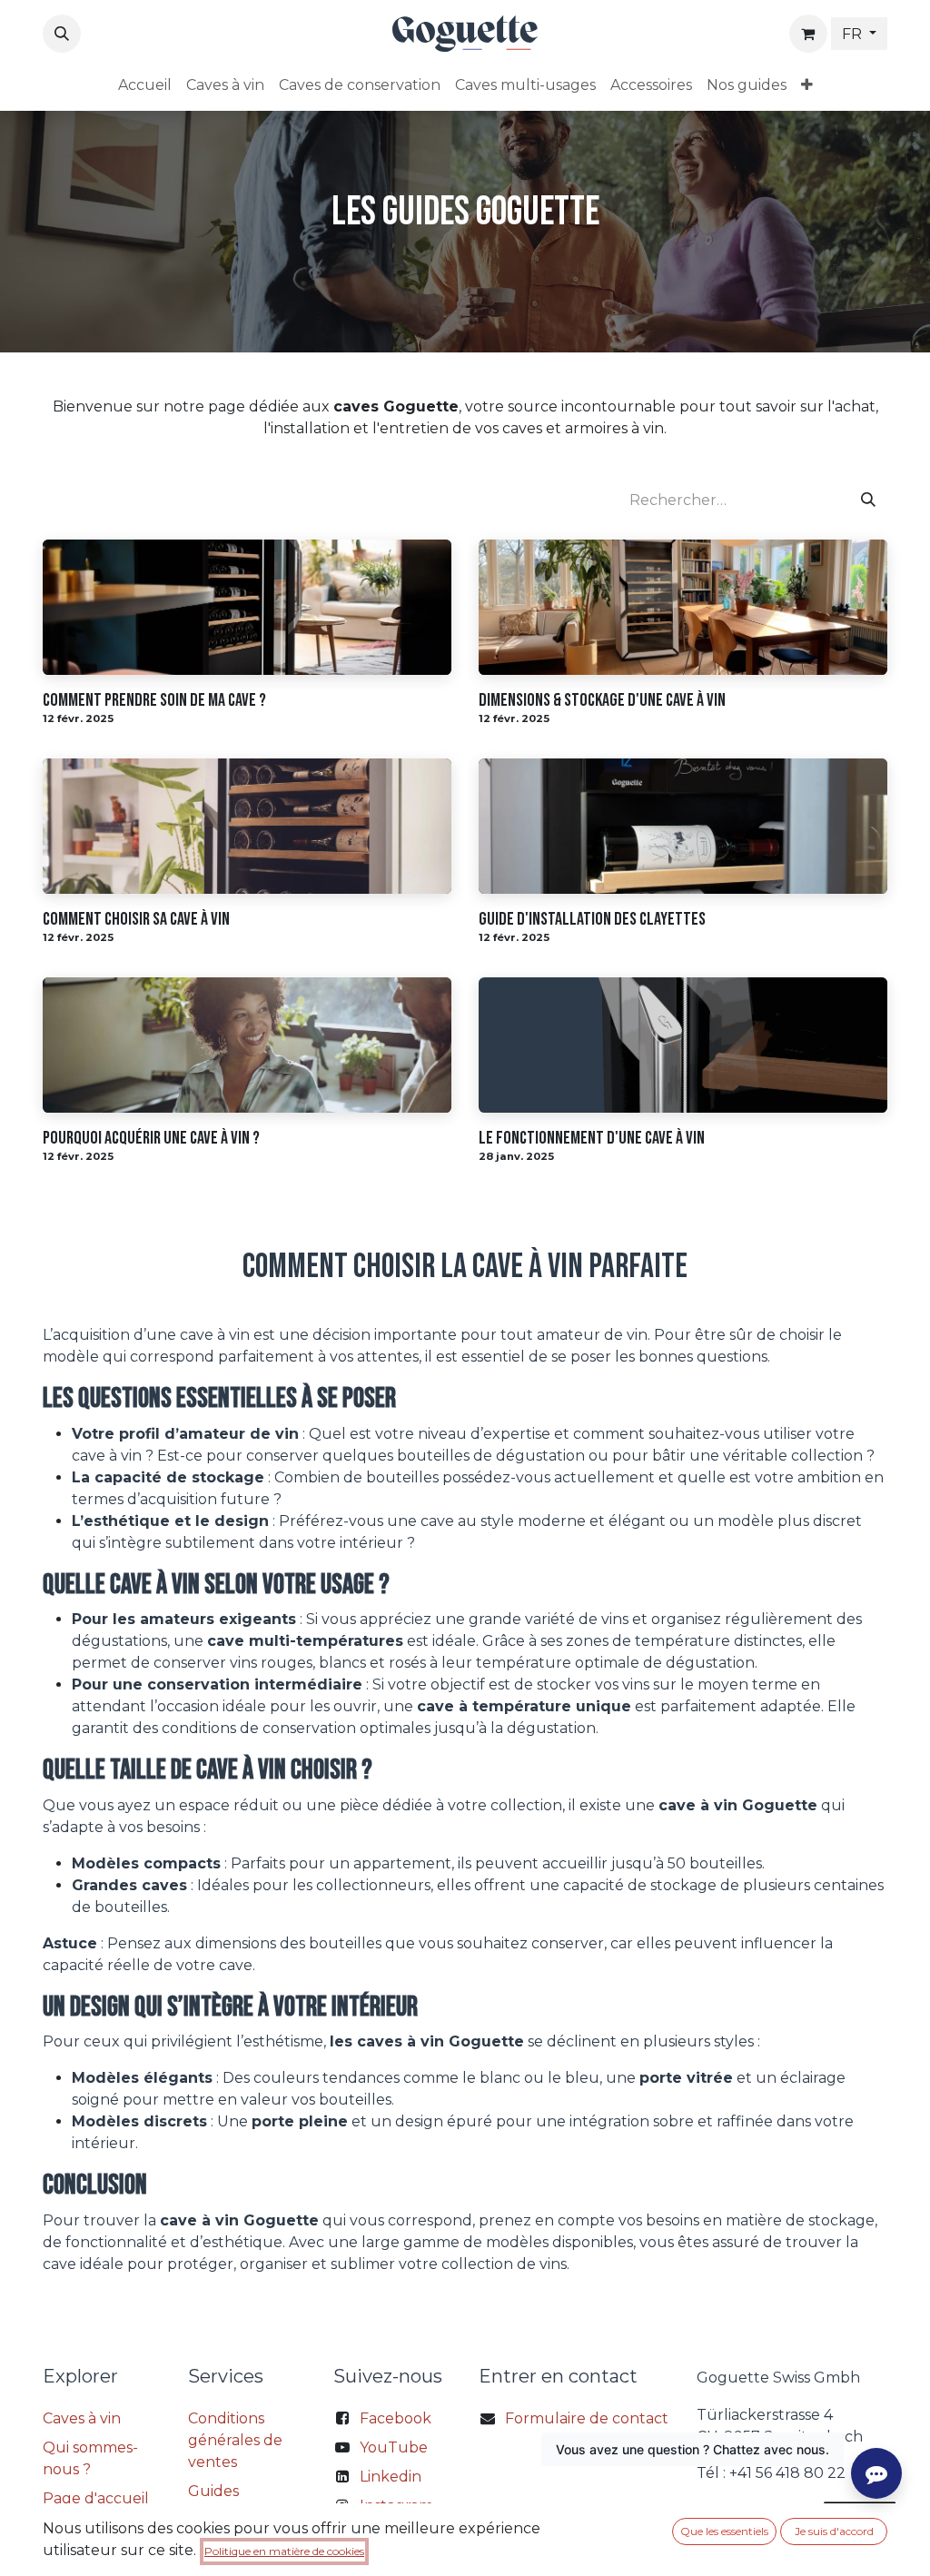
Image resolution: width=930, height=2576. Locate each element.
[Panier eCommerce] (808, 34)
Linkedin (391, 2477)
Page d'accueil (96, 2498)
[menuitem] (145, 85)
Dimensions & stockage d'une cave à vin (602, 700)
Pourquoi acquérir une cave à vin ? (151, 1138)
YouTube (394, 2447)
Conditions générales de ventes (235, 2440)
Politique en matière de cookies (284, 2551)
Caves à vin (82, 2418)
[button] (62, 34)
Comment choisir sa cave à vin (136, 919)
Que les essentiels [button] (724, 2531)
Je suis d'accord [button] (834, 2531)
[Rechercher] (868, 500)
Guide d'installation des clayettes (592, 919)
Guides (213, 2491)
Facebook (396, 2418)
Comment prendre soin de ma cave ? (154, 700)
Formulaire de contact (587, 2418)
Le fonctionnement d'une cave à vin (592, 1138)
